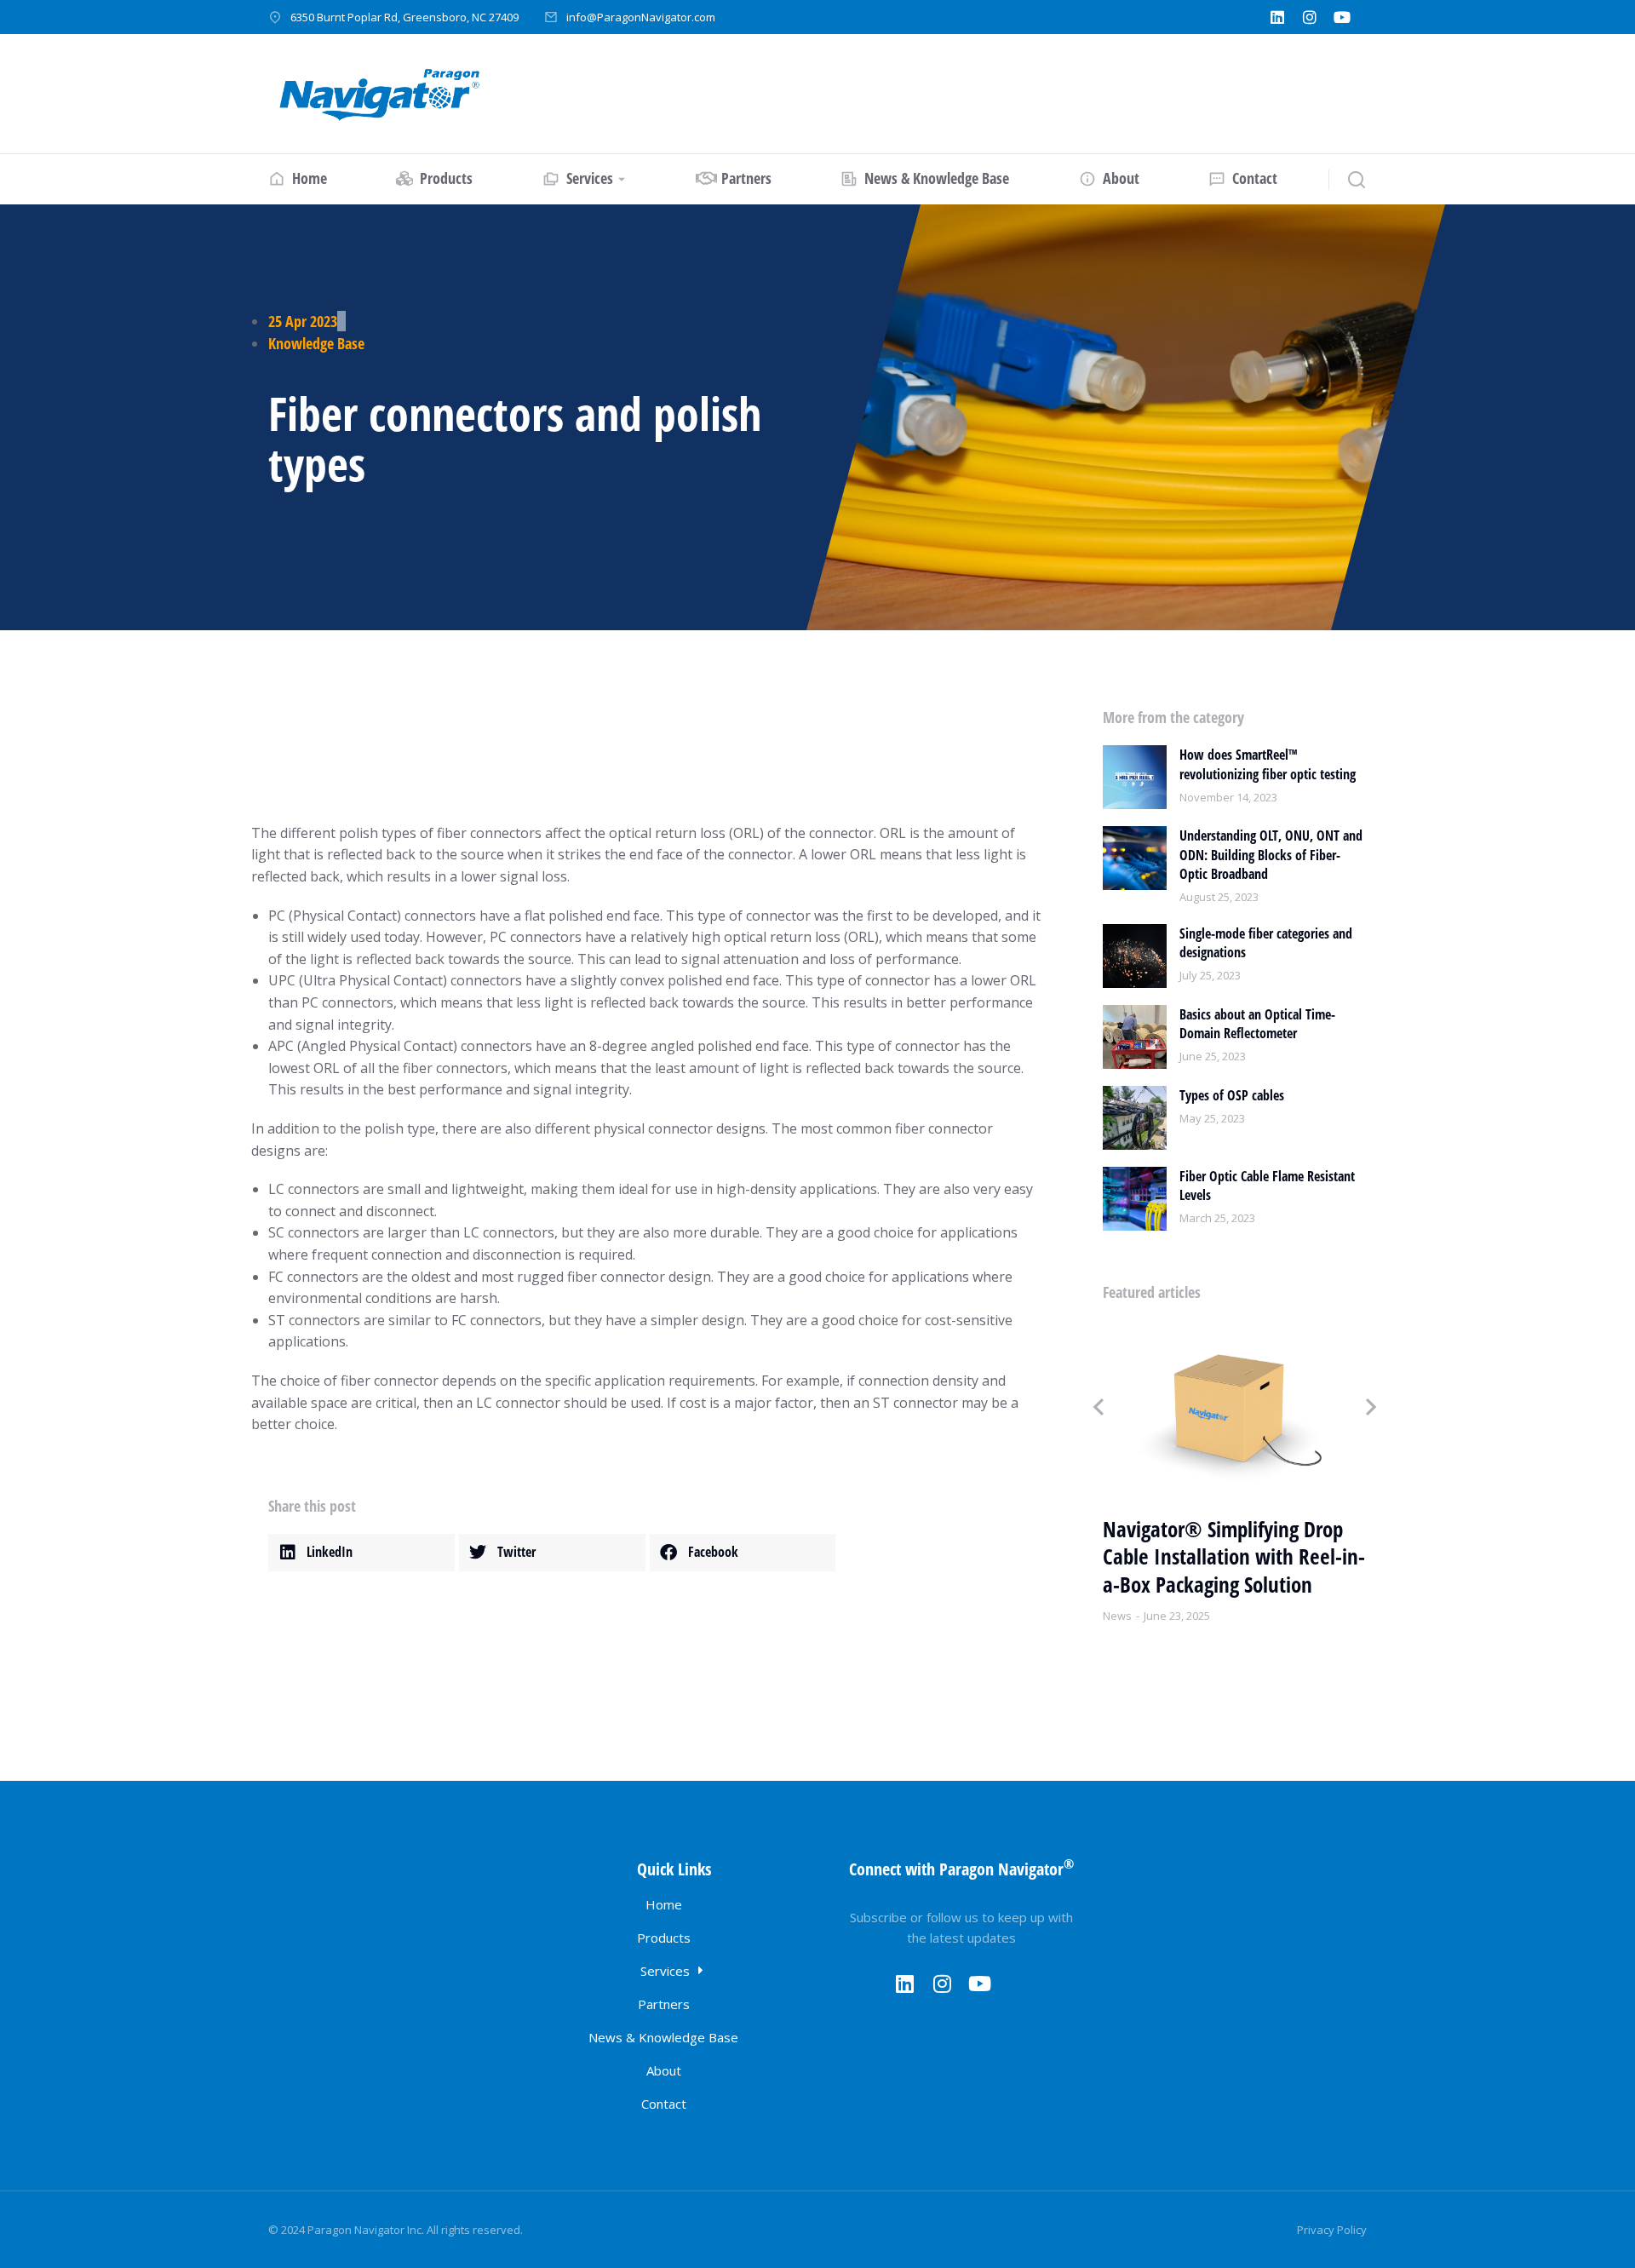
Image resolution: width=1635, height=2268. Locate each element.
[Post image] (1135, 777)
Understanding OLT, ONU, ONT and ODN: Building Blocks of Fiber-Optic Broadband (1271, 855)
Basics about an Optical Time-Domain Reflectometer (1257, 1024)
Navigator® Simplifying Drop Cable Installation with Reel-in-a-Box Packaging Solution (1234, 1557)
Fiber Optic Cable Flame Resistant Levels (1267, 1186)
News (1117, 1616)
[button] (361, 1553)
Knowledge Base (316, 343)
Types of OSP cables (1232, 1095)
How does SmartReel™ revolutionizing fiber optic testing (1268, 764)
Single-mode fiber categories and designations (1266, 943)
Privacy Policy (1332, 2230)
